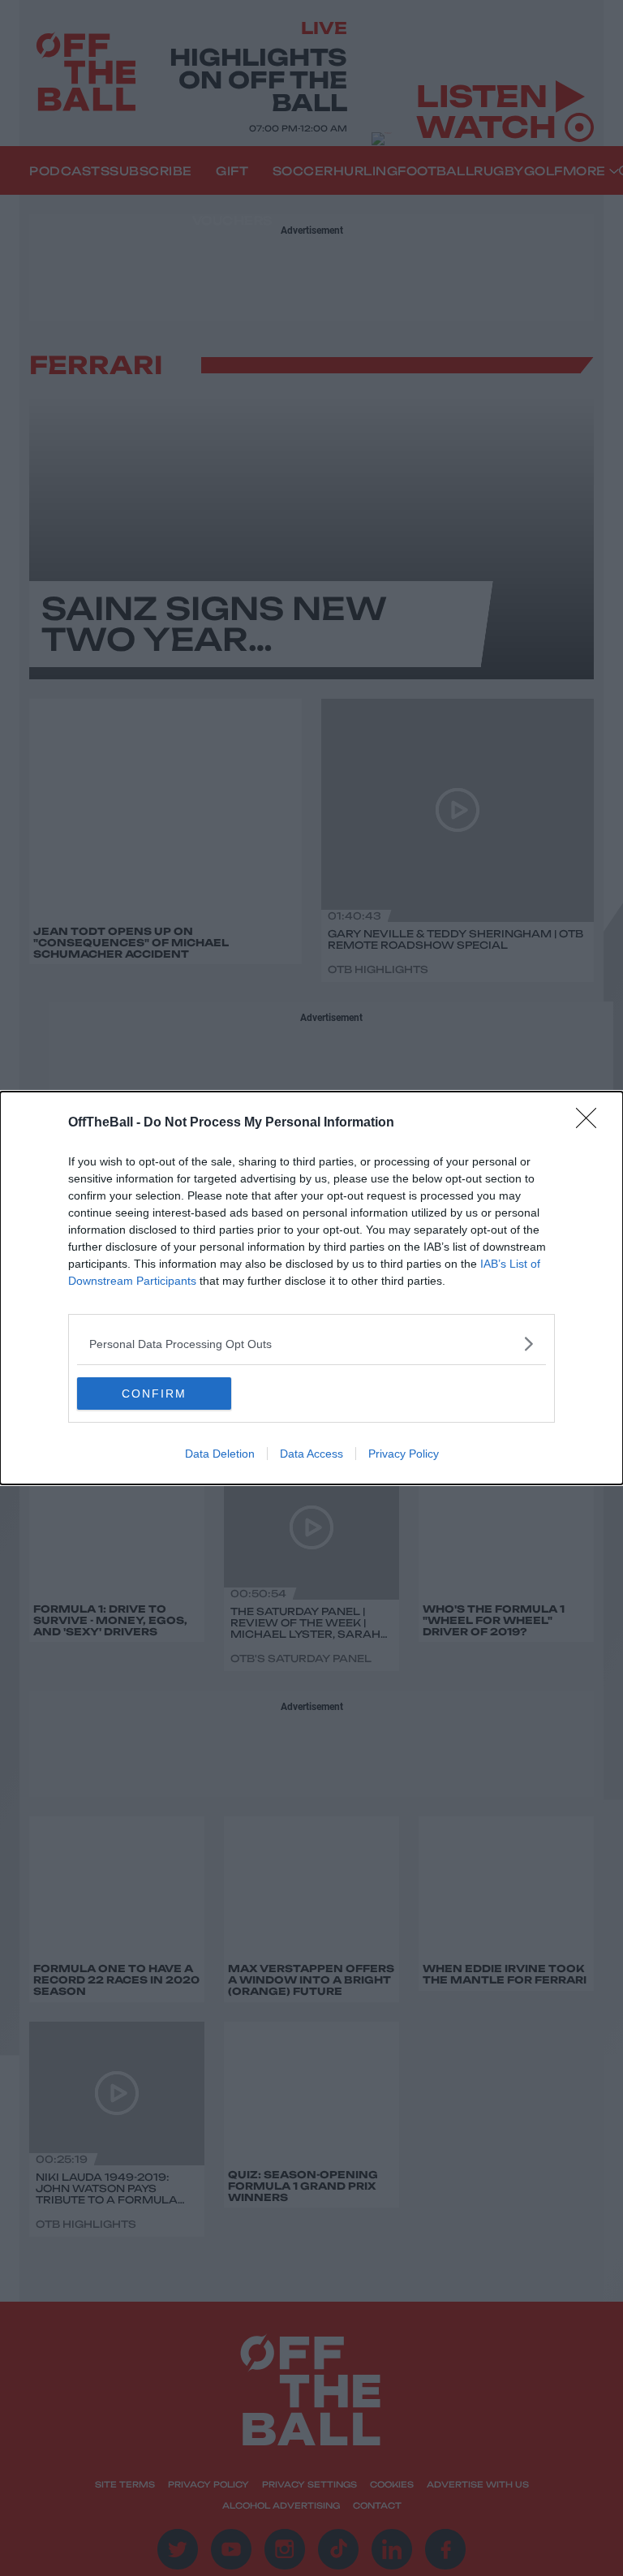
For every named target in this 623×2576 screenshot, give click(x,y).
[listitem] (311, 1344)
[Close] (591, 1123)
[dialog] (311, 1288)
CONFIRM (154, 1394)
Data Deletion (220, 1454)
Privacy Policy (404, 1454)
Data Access (311, 1454)
